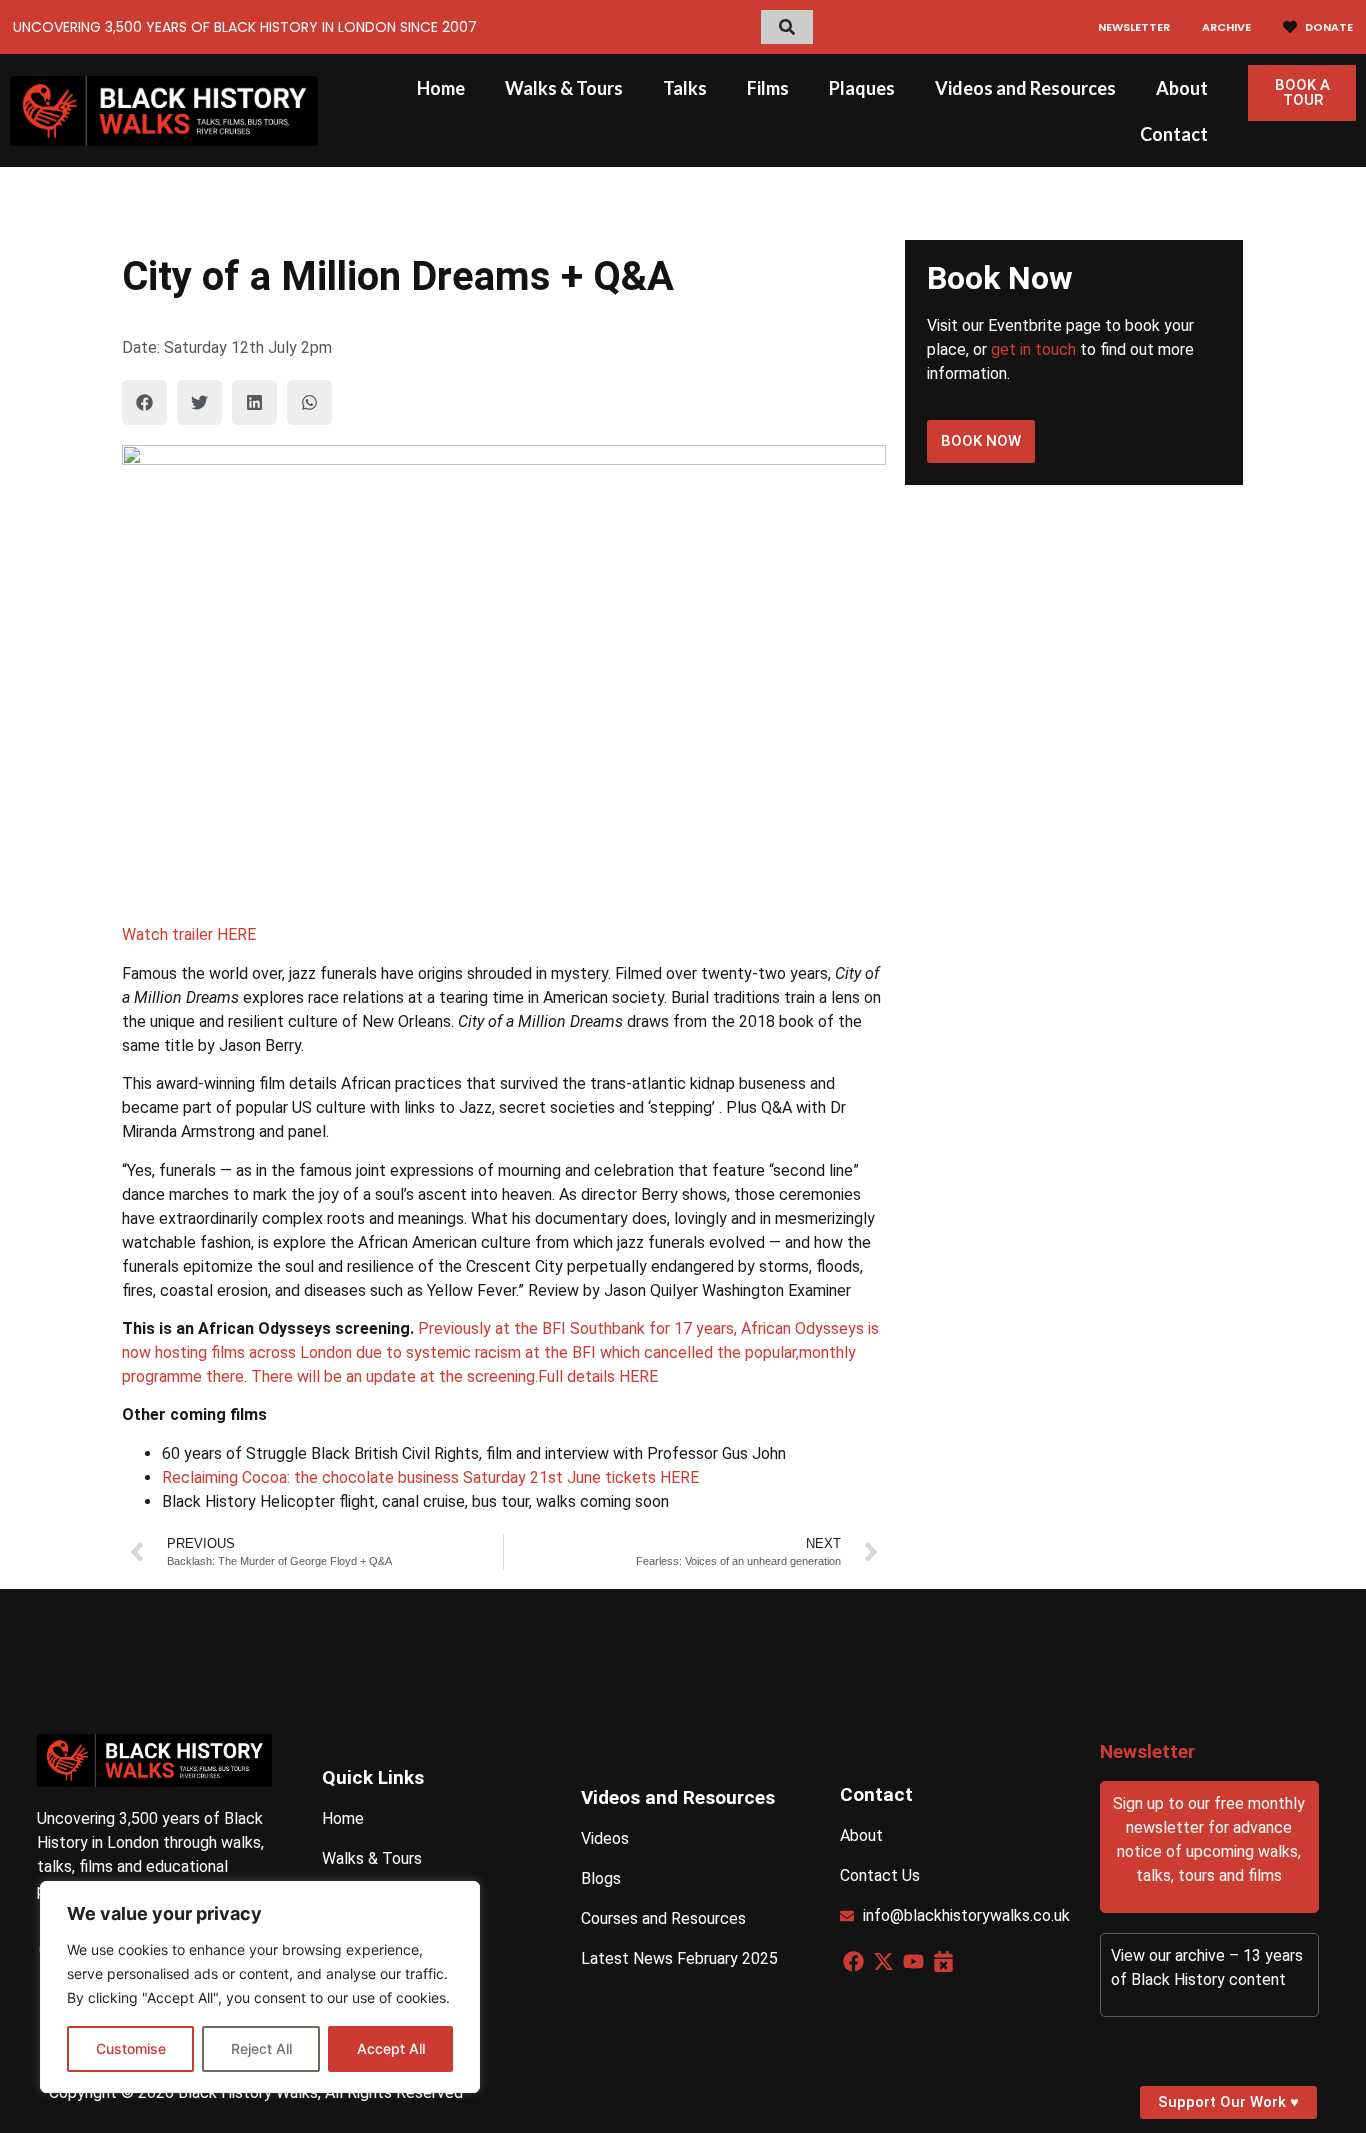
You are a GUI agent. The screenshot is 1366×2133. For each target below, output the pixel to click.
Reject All (261, 2048)
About (1182, 88)
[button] (144, 402)
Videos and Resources (1025, 88)
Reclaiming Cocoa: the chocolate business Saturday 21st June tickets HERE (430, 1477)
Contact (1174, 134)
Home (441, 88)
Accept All (391, 2048)
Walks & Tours (564, 88)
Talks (685, 88)
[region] (260, 1987)
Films (768, 88)
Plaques (862, 88)
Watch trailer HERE (189, 934)
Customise (131, 2048)
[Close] (459, 1898)
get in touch (1033, 349)
